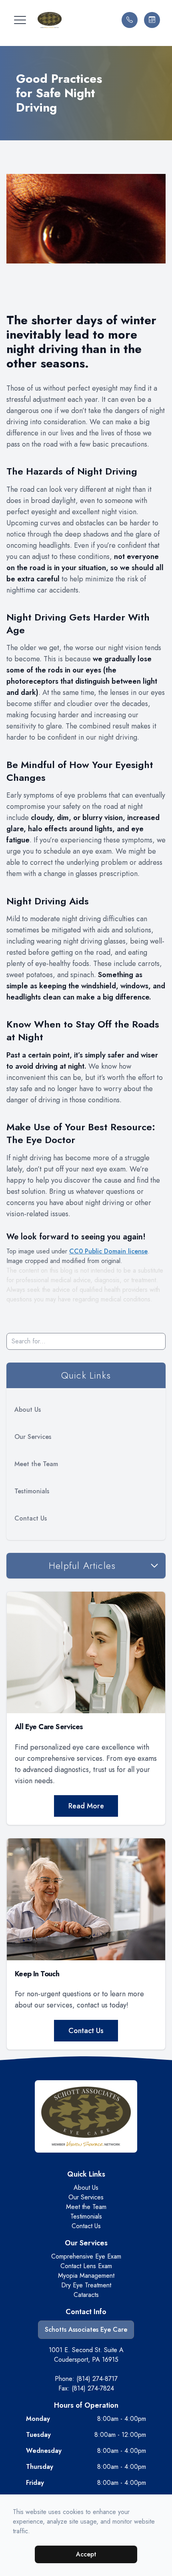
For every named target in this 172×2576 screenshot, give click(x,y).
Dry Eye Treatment (86, 2285)
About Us (28, 1410)
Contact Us (31, 1518)
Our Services (33, 1437)
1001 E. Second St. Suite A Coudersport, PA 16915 (86, 2355)
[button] (20, 20)
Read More (86, 1806)
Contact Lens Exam (86, 2266)
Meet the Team (36, 1464)
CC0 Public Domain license (108, 1251)
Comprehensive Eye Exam (86, 2256)
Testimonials (32, 1491)
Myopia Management (86, 2276)
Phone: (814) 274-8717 (86, 2379)
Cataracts (86, 2295)
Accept (86, 2554)
